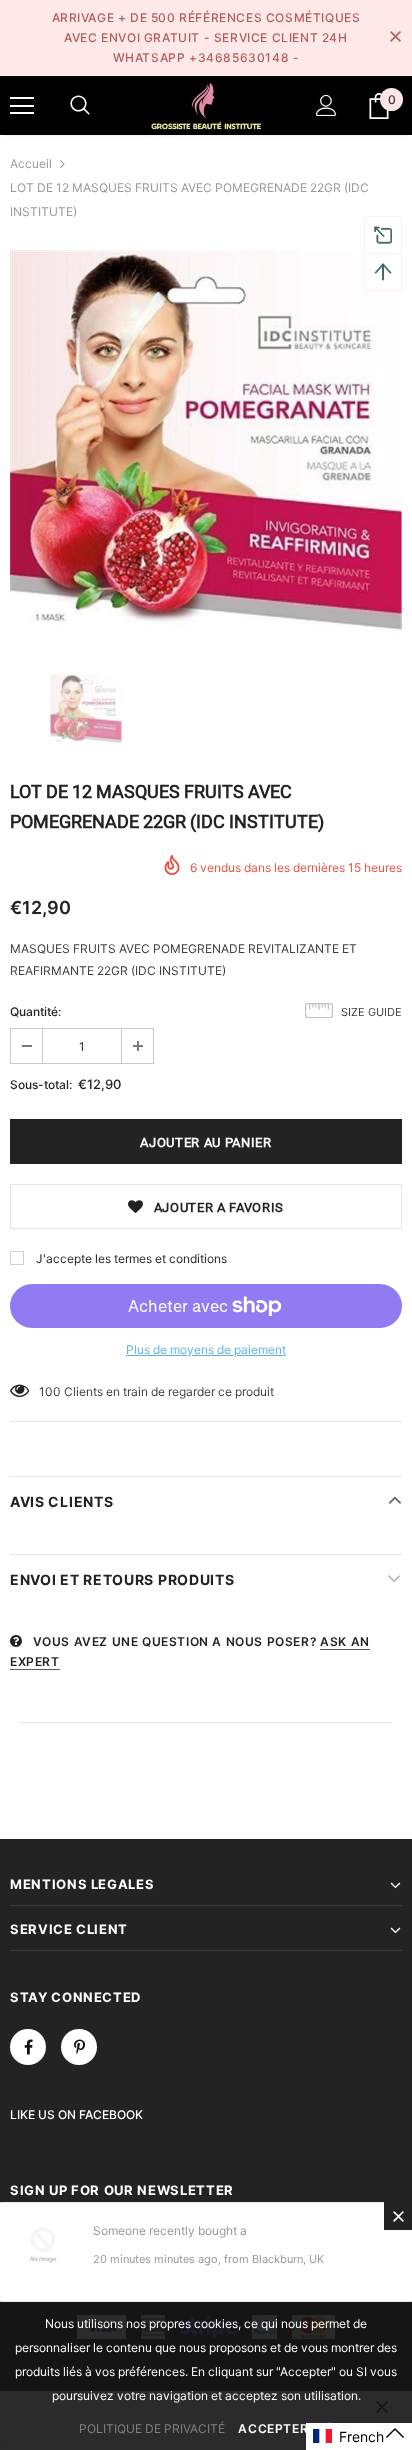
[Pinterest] (79, 2047)
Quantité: (35, 1011)
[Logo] (206, 104)
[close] (395, 38)
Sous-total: (41, 1084)
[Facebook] (28, 2047)
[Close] (398, 2216)
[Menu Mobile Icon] (22, 106)
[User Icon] (326, 105)
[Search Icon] (80, 106)
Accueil (31, 163)
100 (50, 1391)
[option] (206, 441)
